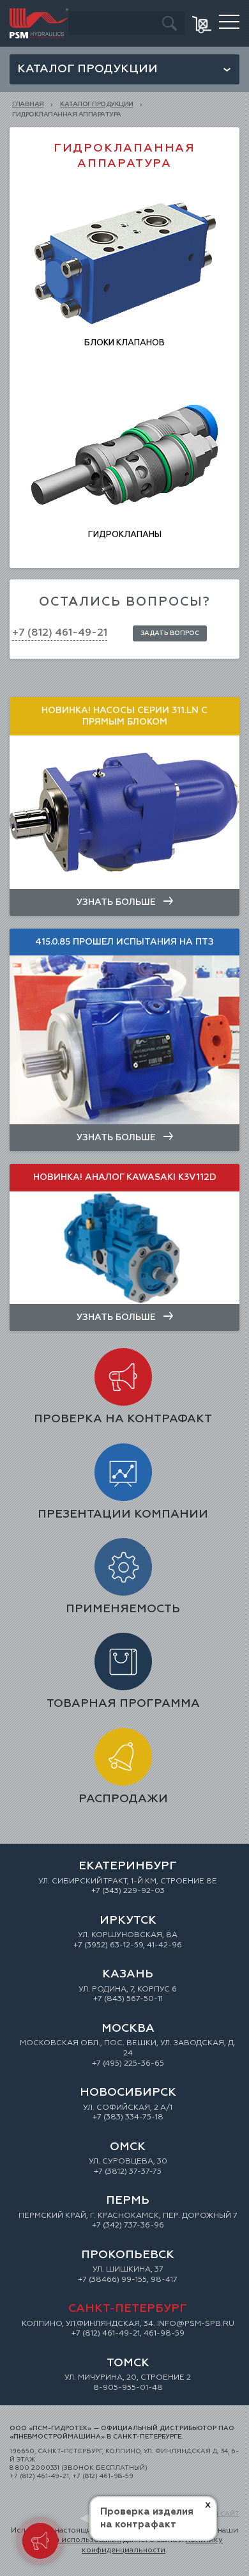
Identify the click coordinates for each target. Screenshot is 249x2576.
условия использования (74, 2540)
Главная (28, 104)
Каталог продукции (87, 69)
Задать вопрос (170, 633)
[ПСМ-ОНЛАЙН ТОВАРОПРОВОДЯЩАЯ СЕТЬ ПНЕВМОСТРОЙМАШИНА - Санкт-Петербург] (39, 13)
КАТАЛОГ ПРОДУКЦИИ (97, 104)
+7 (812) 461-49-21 (60, 633)
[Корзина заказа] (203, 23)
